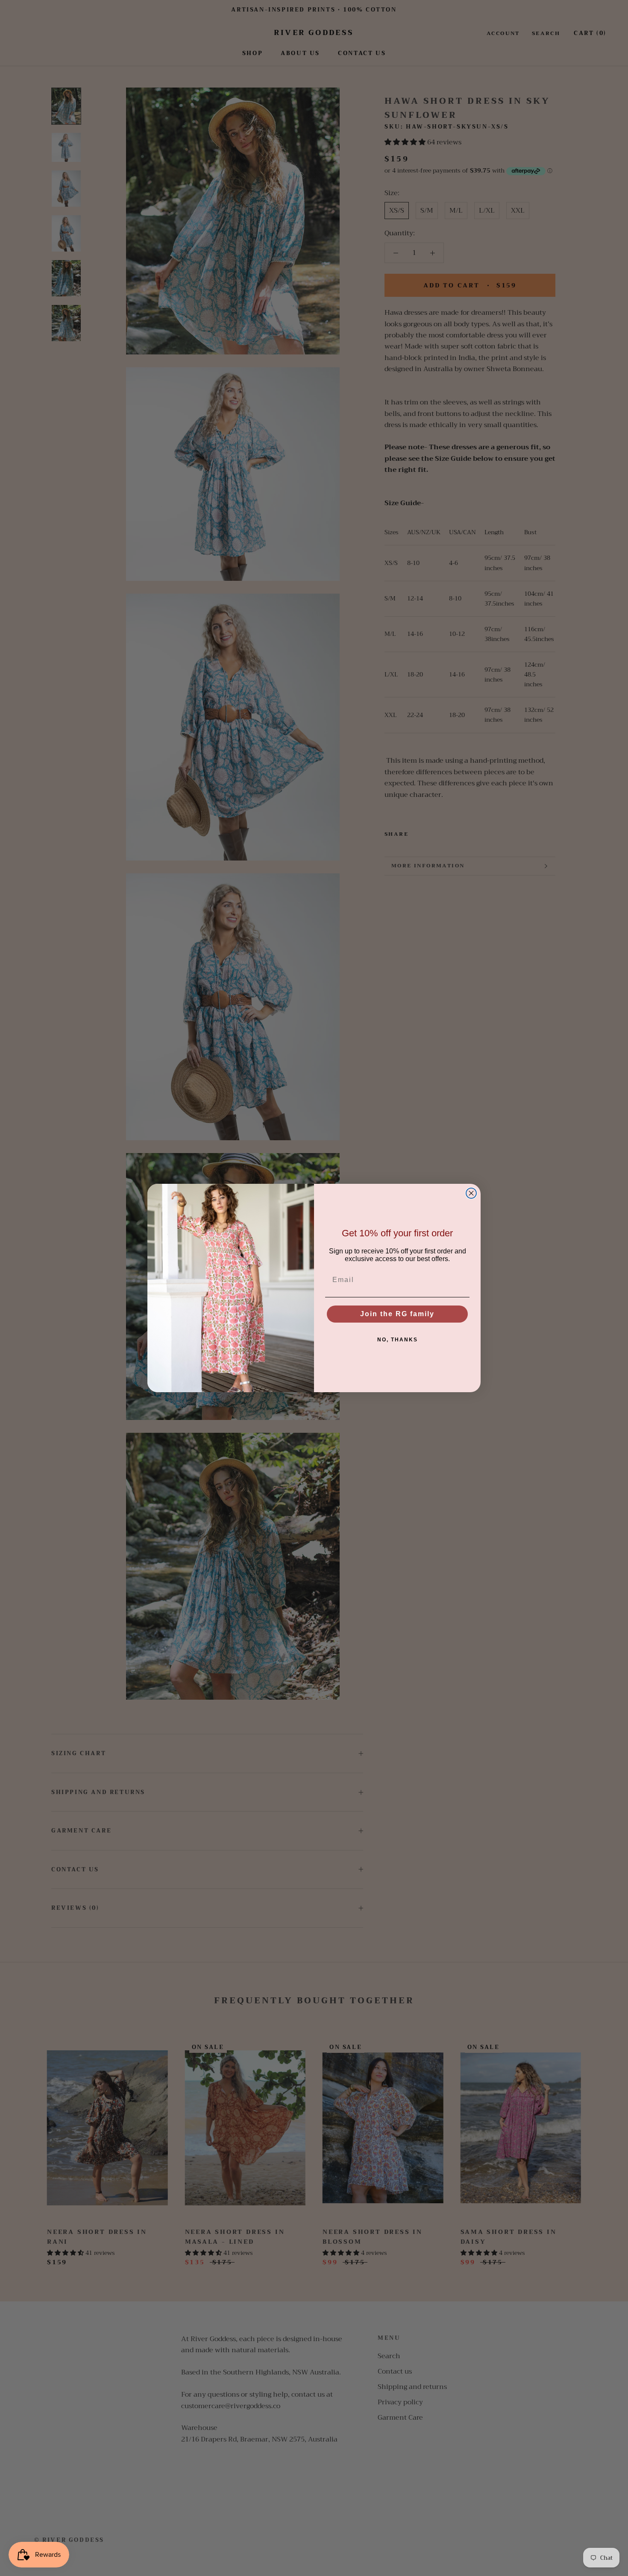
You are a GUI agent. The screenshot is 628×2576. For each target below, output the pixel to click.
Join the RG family (397, 1314)
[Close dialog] (471, 1193)
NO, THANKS (398, 1340)
